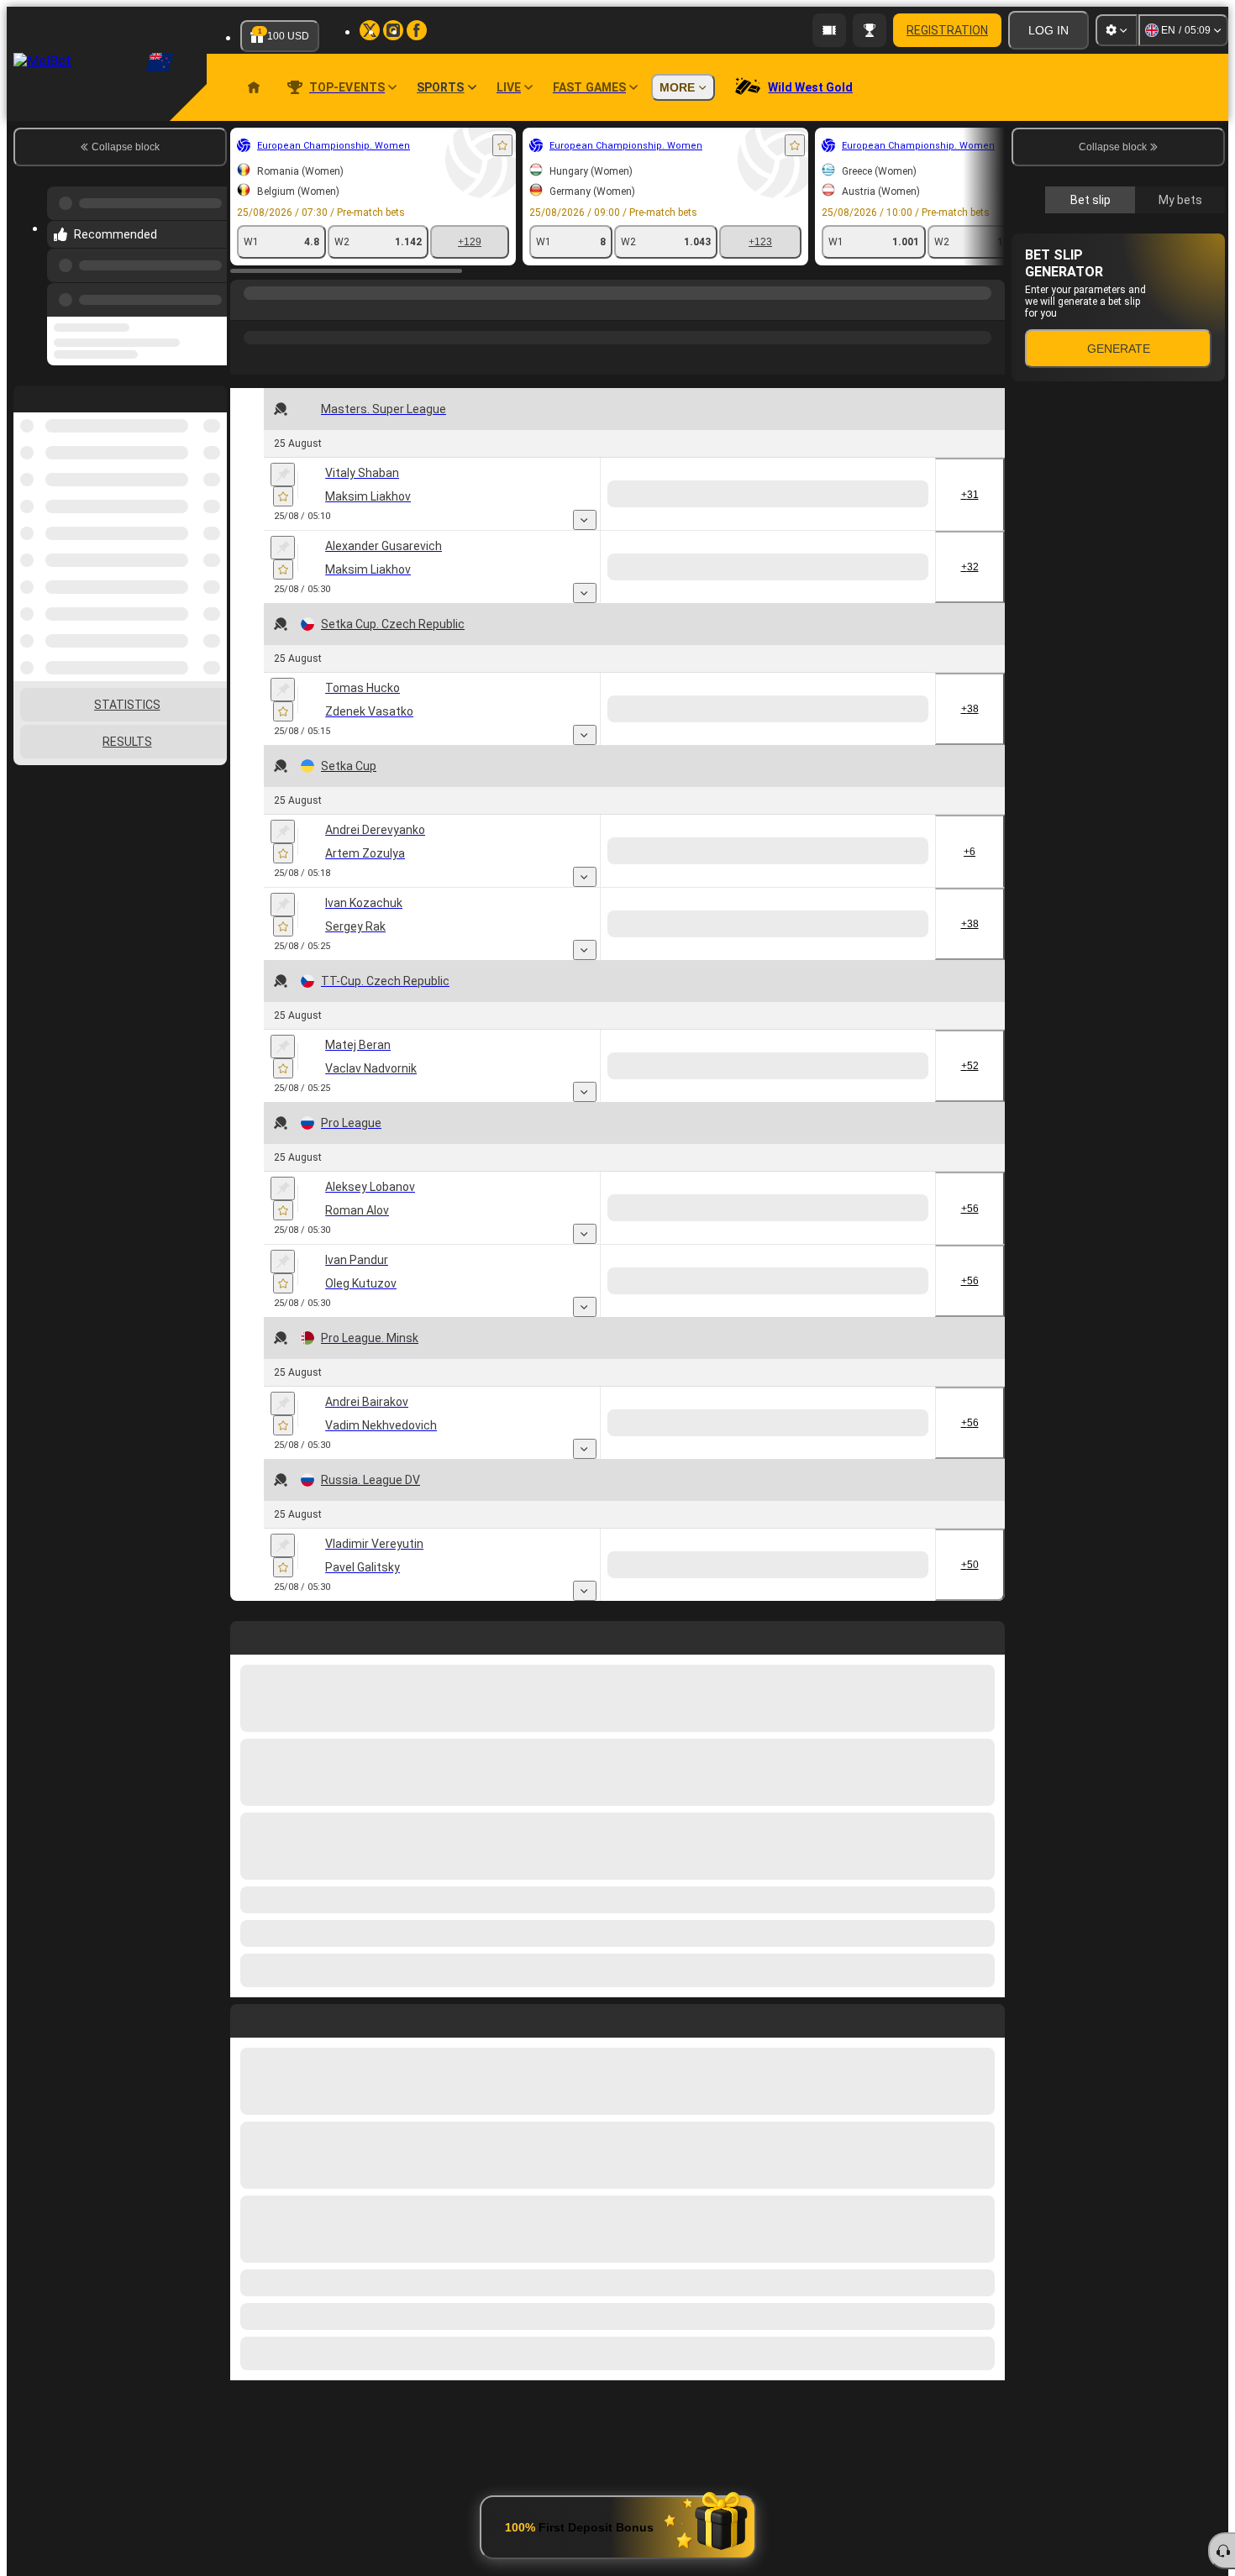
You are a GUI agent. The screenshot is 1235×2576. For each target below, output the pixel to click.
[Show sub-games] (723, 520)
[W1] (774, 494)
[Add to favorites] (502, 145)
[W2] (900, 494)
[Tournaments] (870, 30)
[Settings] (1117, 30)
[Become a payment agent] (829, 30)
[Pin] (283, 475)
